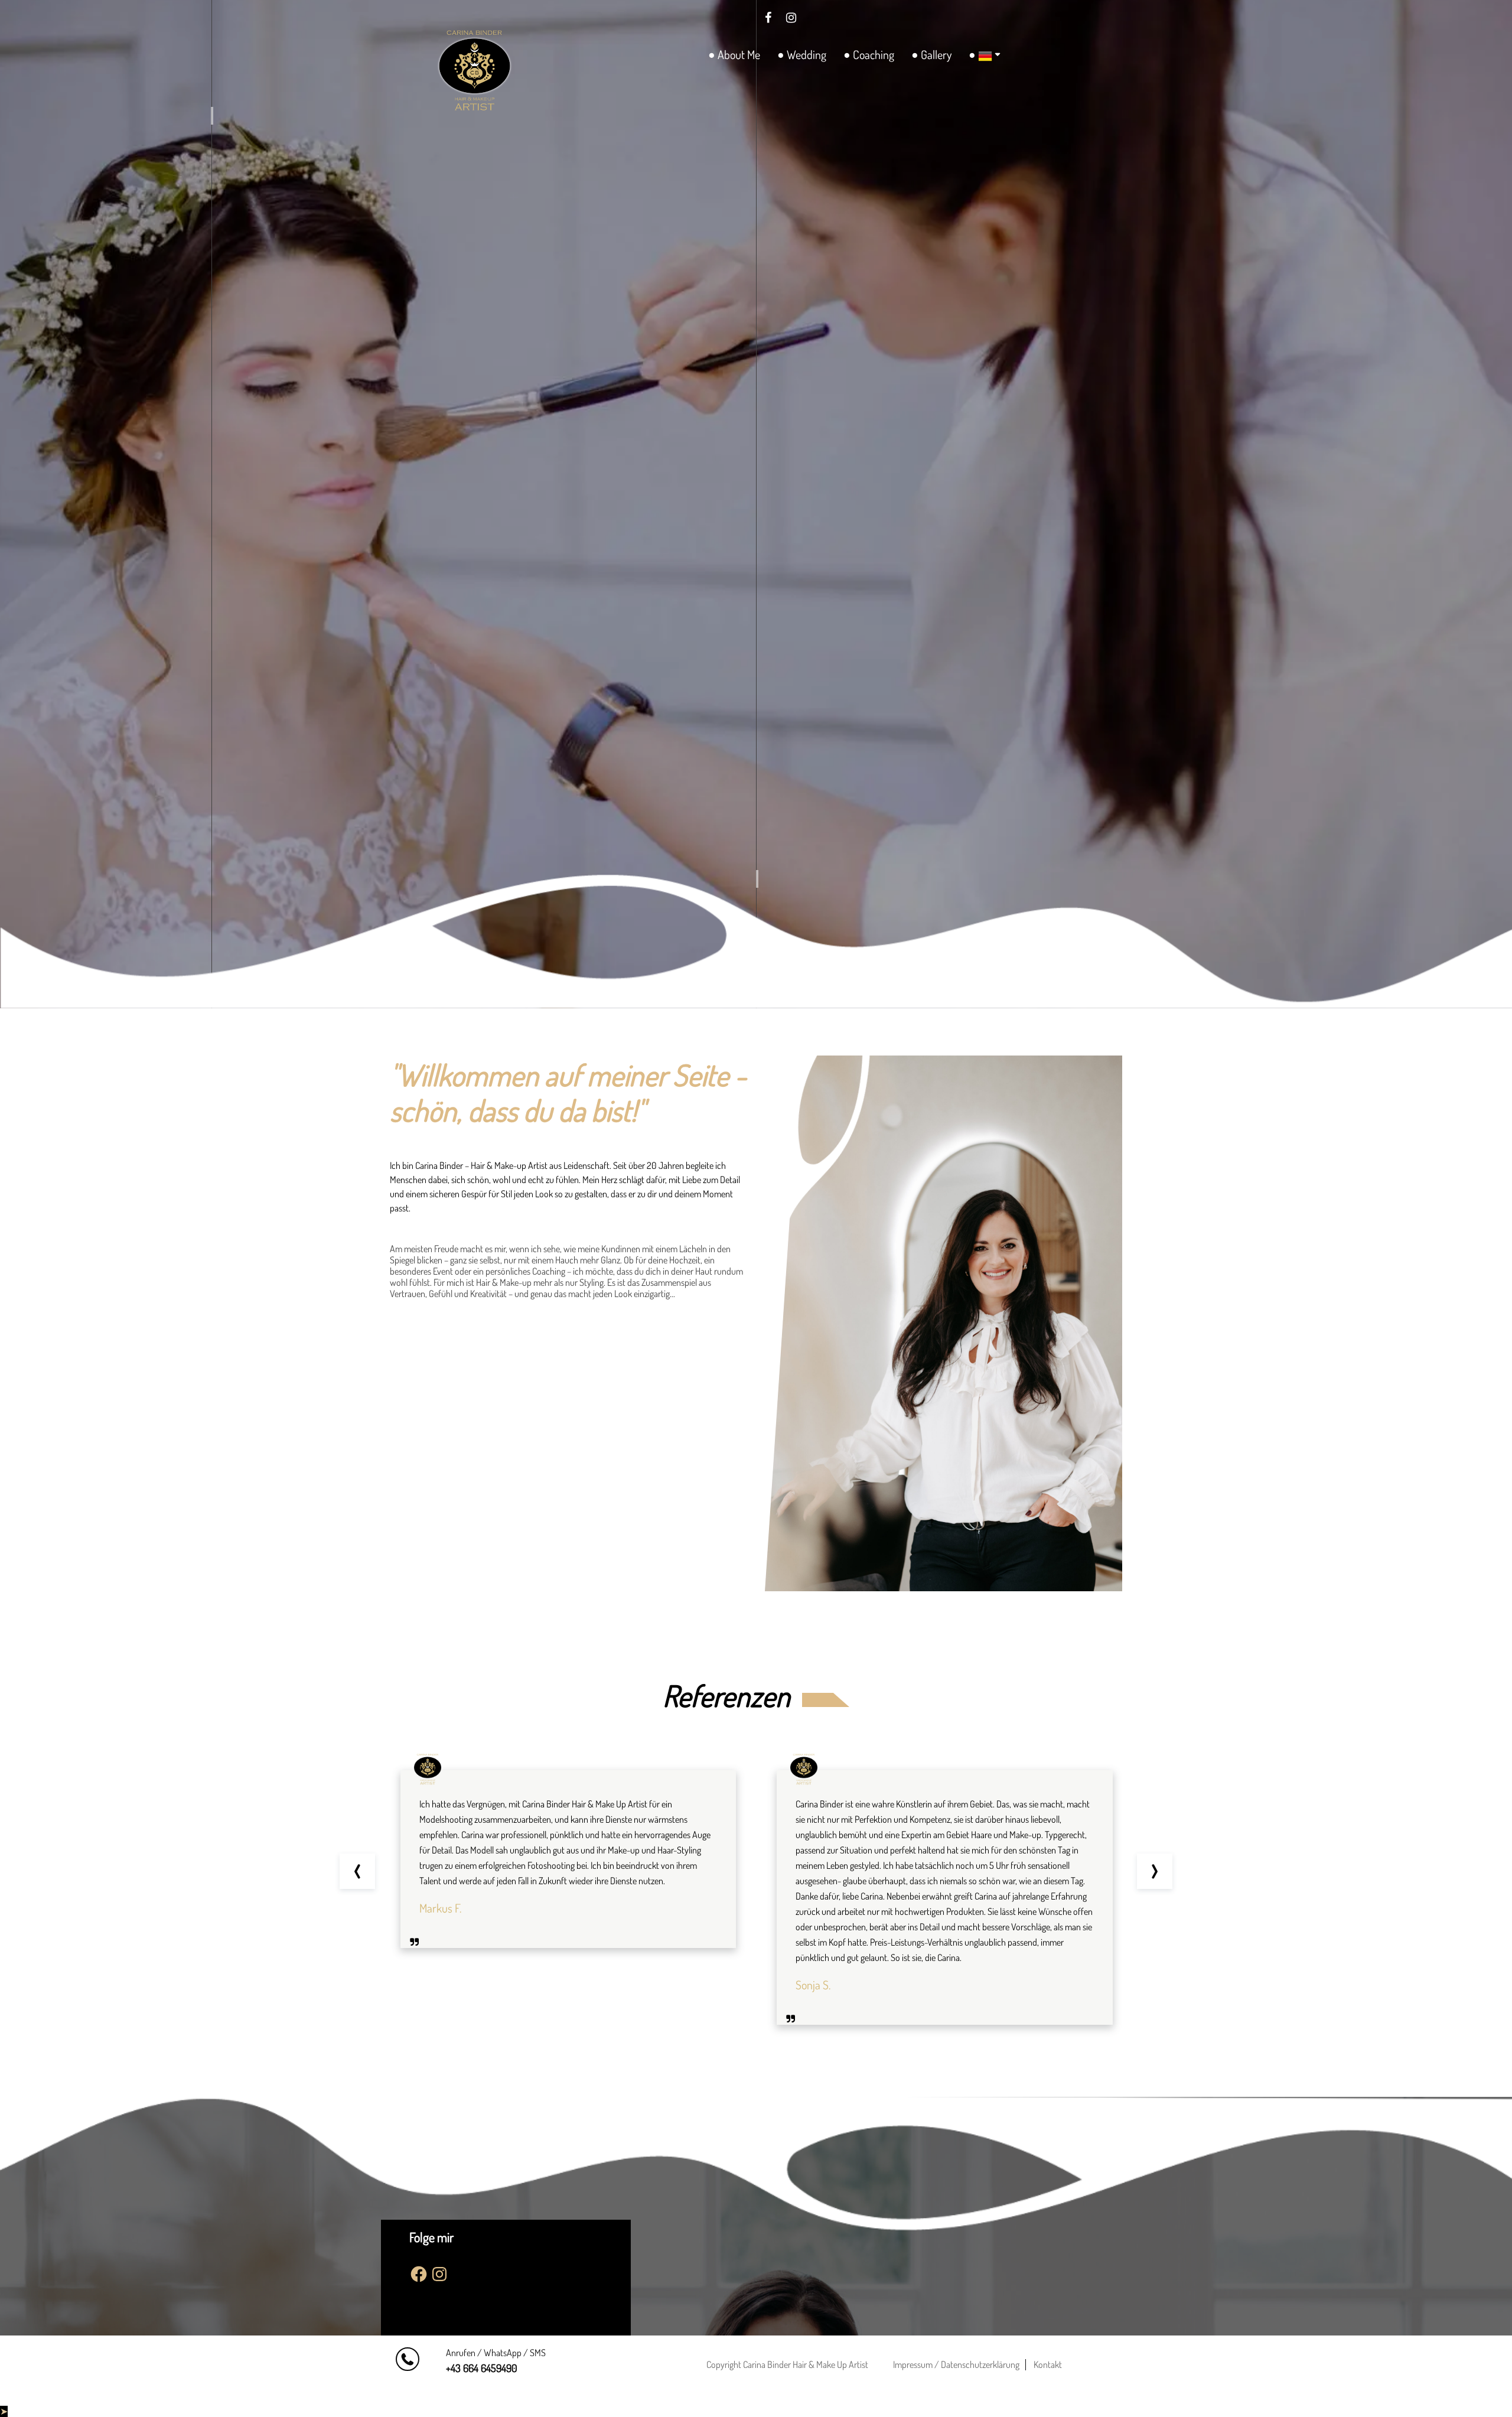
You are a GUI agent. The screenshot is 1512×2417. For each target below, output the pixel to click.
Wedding (806, 54)
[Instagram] (791, 17)
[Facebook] (768, 17)
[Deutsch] (983, 56)
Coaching (874, 54)
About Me (739, 54)
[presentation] (357, 1871)
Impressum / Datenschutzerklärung (956, 2364)
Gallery (936, 54)
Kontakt (1048, 2364)
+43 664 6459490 (482, 2368)
